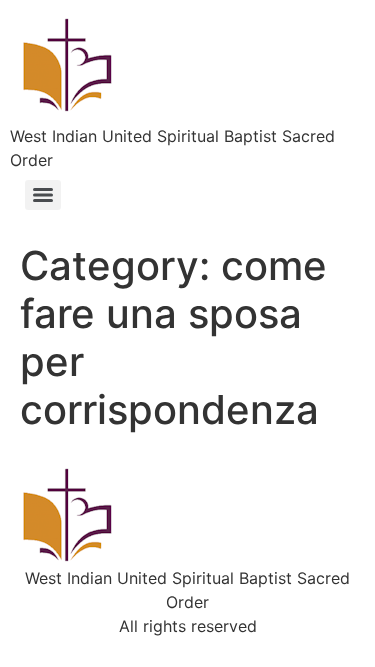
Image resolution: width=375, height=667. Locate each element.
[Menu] (43, 195)
